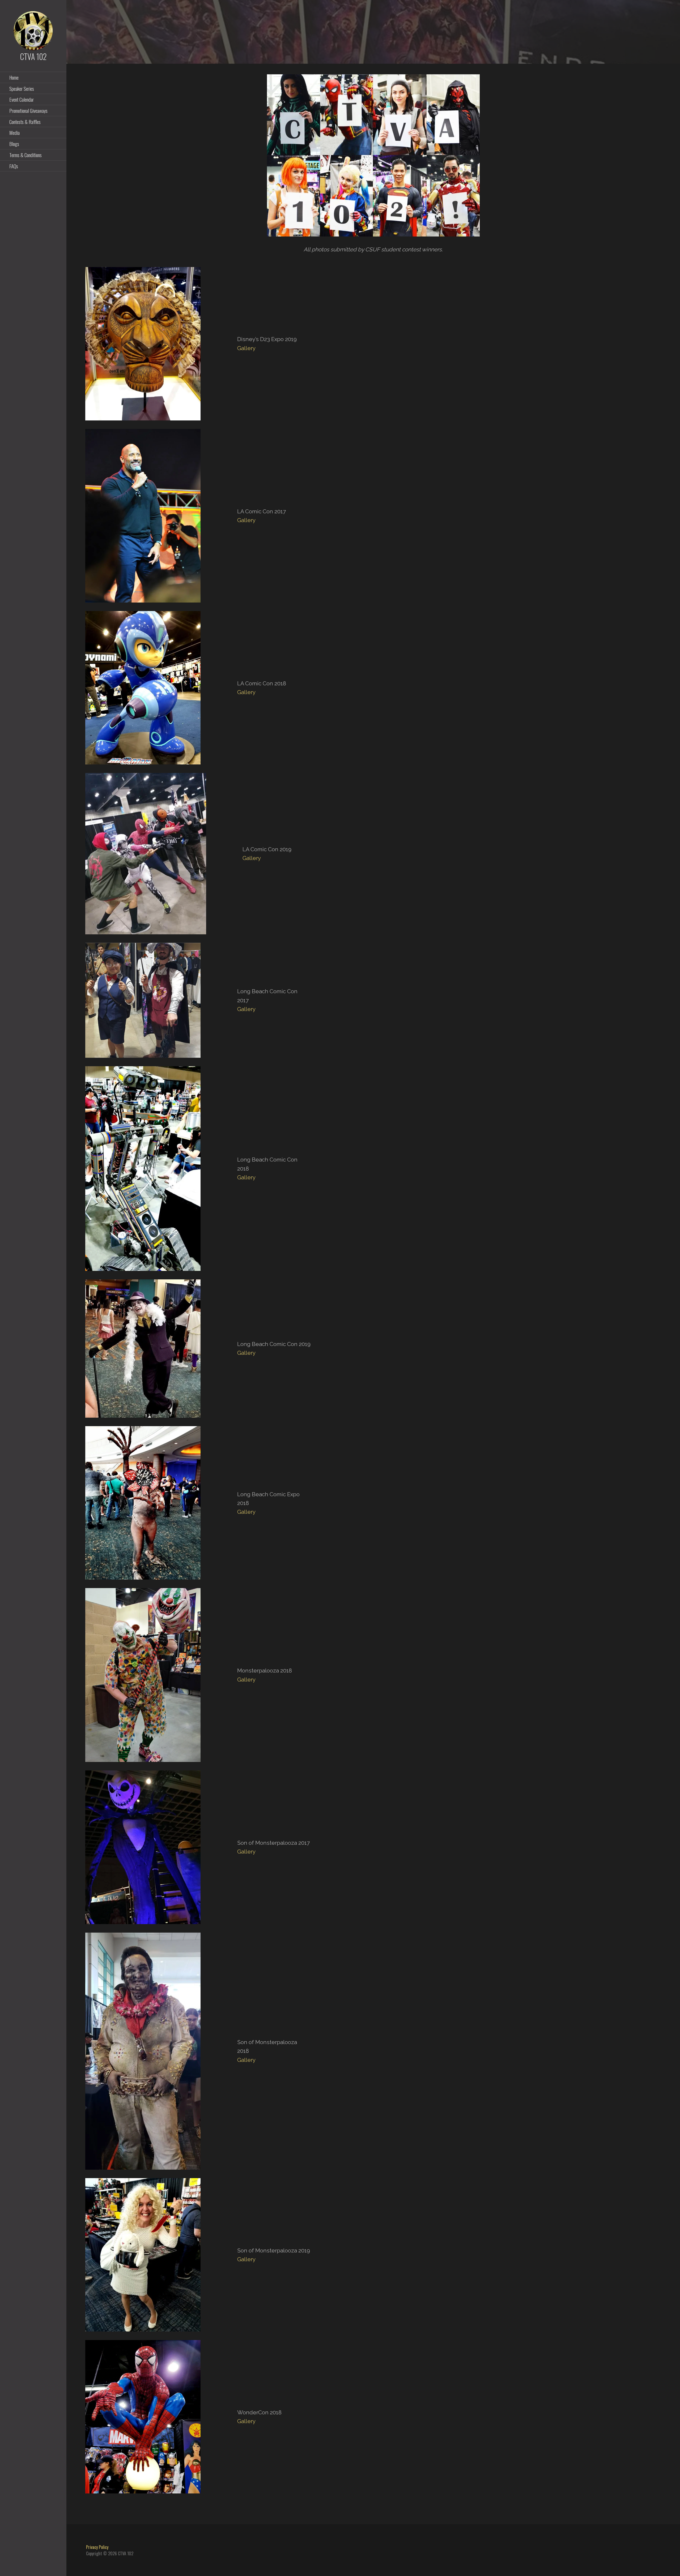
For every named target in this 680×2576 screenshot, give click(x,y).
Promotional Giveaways (28, 110)
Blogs (14, 144)
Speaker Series (22, 88)
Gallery (246, 348)
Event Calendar (22, 99)
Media (14, 132)
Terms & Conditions (25, 155)
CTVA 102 (33, 56)
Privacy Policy (97, 2547)
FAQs (14, 166)
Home (14, 77)
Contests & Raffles (25, 122)
